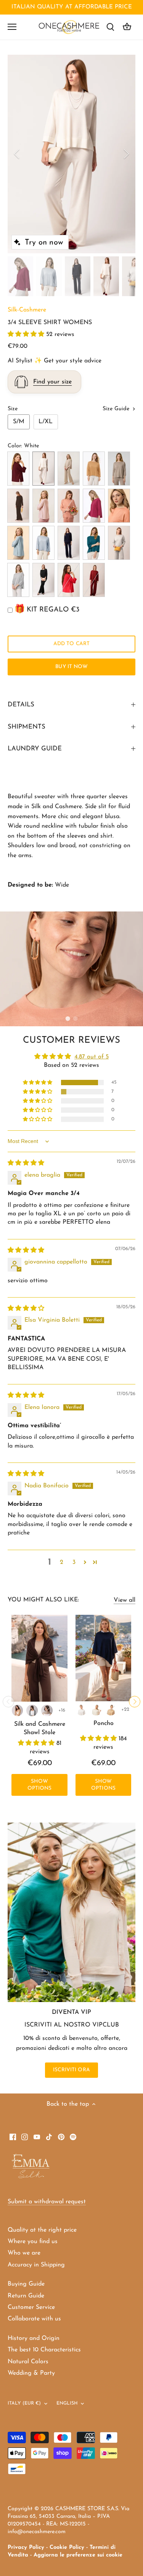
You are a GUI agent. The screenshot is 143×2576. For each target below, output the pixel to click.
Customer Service (31, 2307)
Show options (40, 1785)
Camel (94, 469)
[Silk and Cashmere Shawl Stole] (39, 1658)
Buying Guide (26, 2284)
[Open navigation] (12, 27)
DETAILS (21, 705)
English (67, 2403)
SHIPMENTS (27, 727)
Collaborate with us (34, 2319)
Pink (43, 506)
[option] (71, 154)
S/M (19, 422)
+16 (62, 1710)
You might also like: (43, 1600)
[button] (27, 334)
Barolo (18, 469)
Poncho (104, 1723)
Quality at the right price (42, 2230)
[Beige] (47, 1710)
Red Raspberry (94, 506)
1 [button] (68, 1019)
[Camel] (18, 1710)
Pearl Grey (18, 580)
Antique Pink (69, 506)
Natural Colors (28, 2362)
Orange (119, 506)
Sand (69, 469)
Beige (119, 469)
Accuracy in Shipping (36, 2265)
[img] (26, 1163)
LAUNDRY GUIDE (35, 749)
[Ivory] (96, 1710)
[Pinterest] (61, 2137)
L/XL (46, 422)
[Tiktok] (49, 2137)
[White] (82, 1710)
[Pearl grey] (32, 1710)
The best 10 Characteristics (44, 2350)
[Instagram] (25, 2137)
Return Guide (26, 2296)
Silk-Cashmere (27, 310)
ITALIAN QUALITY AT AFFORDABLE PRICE (72, 7)
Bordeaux (94, 580)
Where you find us (33, 2242)
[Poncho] (103, 1658)
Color (14, 446)
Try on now (44, 243)
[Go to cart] (127, 27)
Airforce (43, 543)
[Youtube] (37, 2137)
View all (125, 1600)
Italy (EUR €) (24, 2403)
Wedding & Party (31, 2373)
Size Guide (117, 409)
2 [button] (76, 1019)
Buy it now (71, 667)
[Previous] (17, 154)
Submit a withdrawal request (47, 2202)
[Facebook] (13, 2137)
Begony (69, 580)
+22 (125, 1709)
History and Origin (34, 2338)
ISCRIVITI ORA (71, 2070)
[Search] (110, 27)
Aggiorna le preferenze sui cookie (78, 2555)
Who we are (24, 2253)
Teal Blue (94, 543)
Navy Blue (69, 543)
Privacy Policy (26, 2547)
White (43, 469)
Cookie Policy (67, 2547)
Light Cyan (18, 543)
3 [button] (74, 1562)
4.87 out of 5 (92, 1057)
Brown (18, 506)
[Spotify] (73, 2137)
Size (13, 409)
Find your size (52, 382)
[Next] (126, 154)
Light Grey (119, 543)
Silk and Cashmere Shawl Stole (40, 1728)
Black (43, 580)
